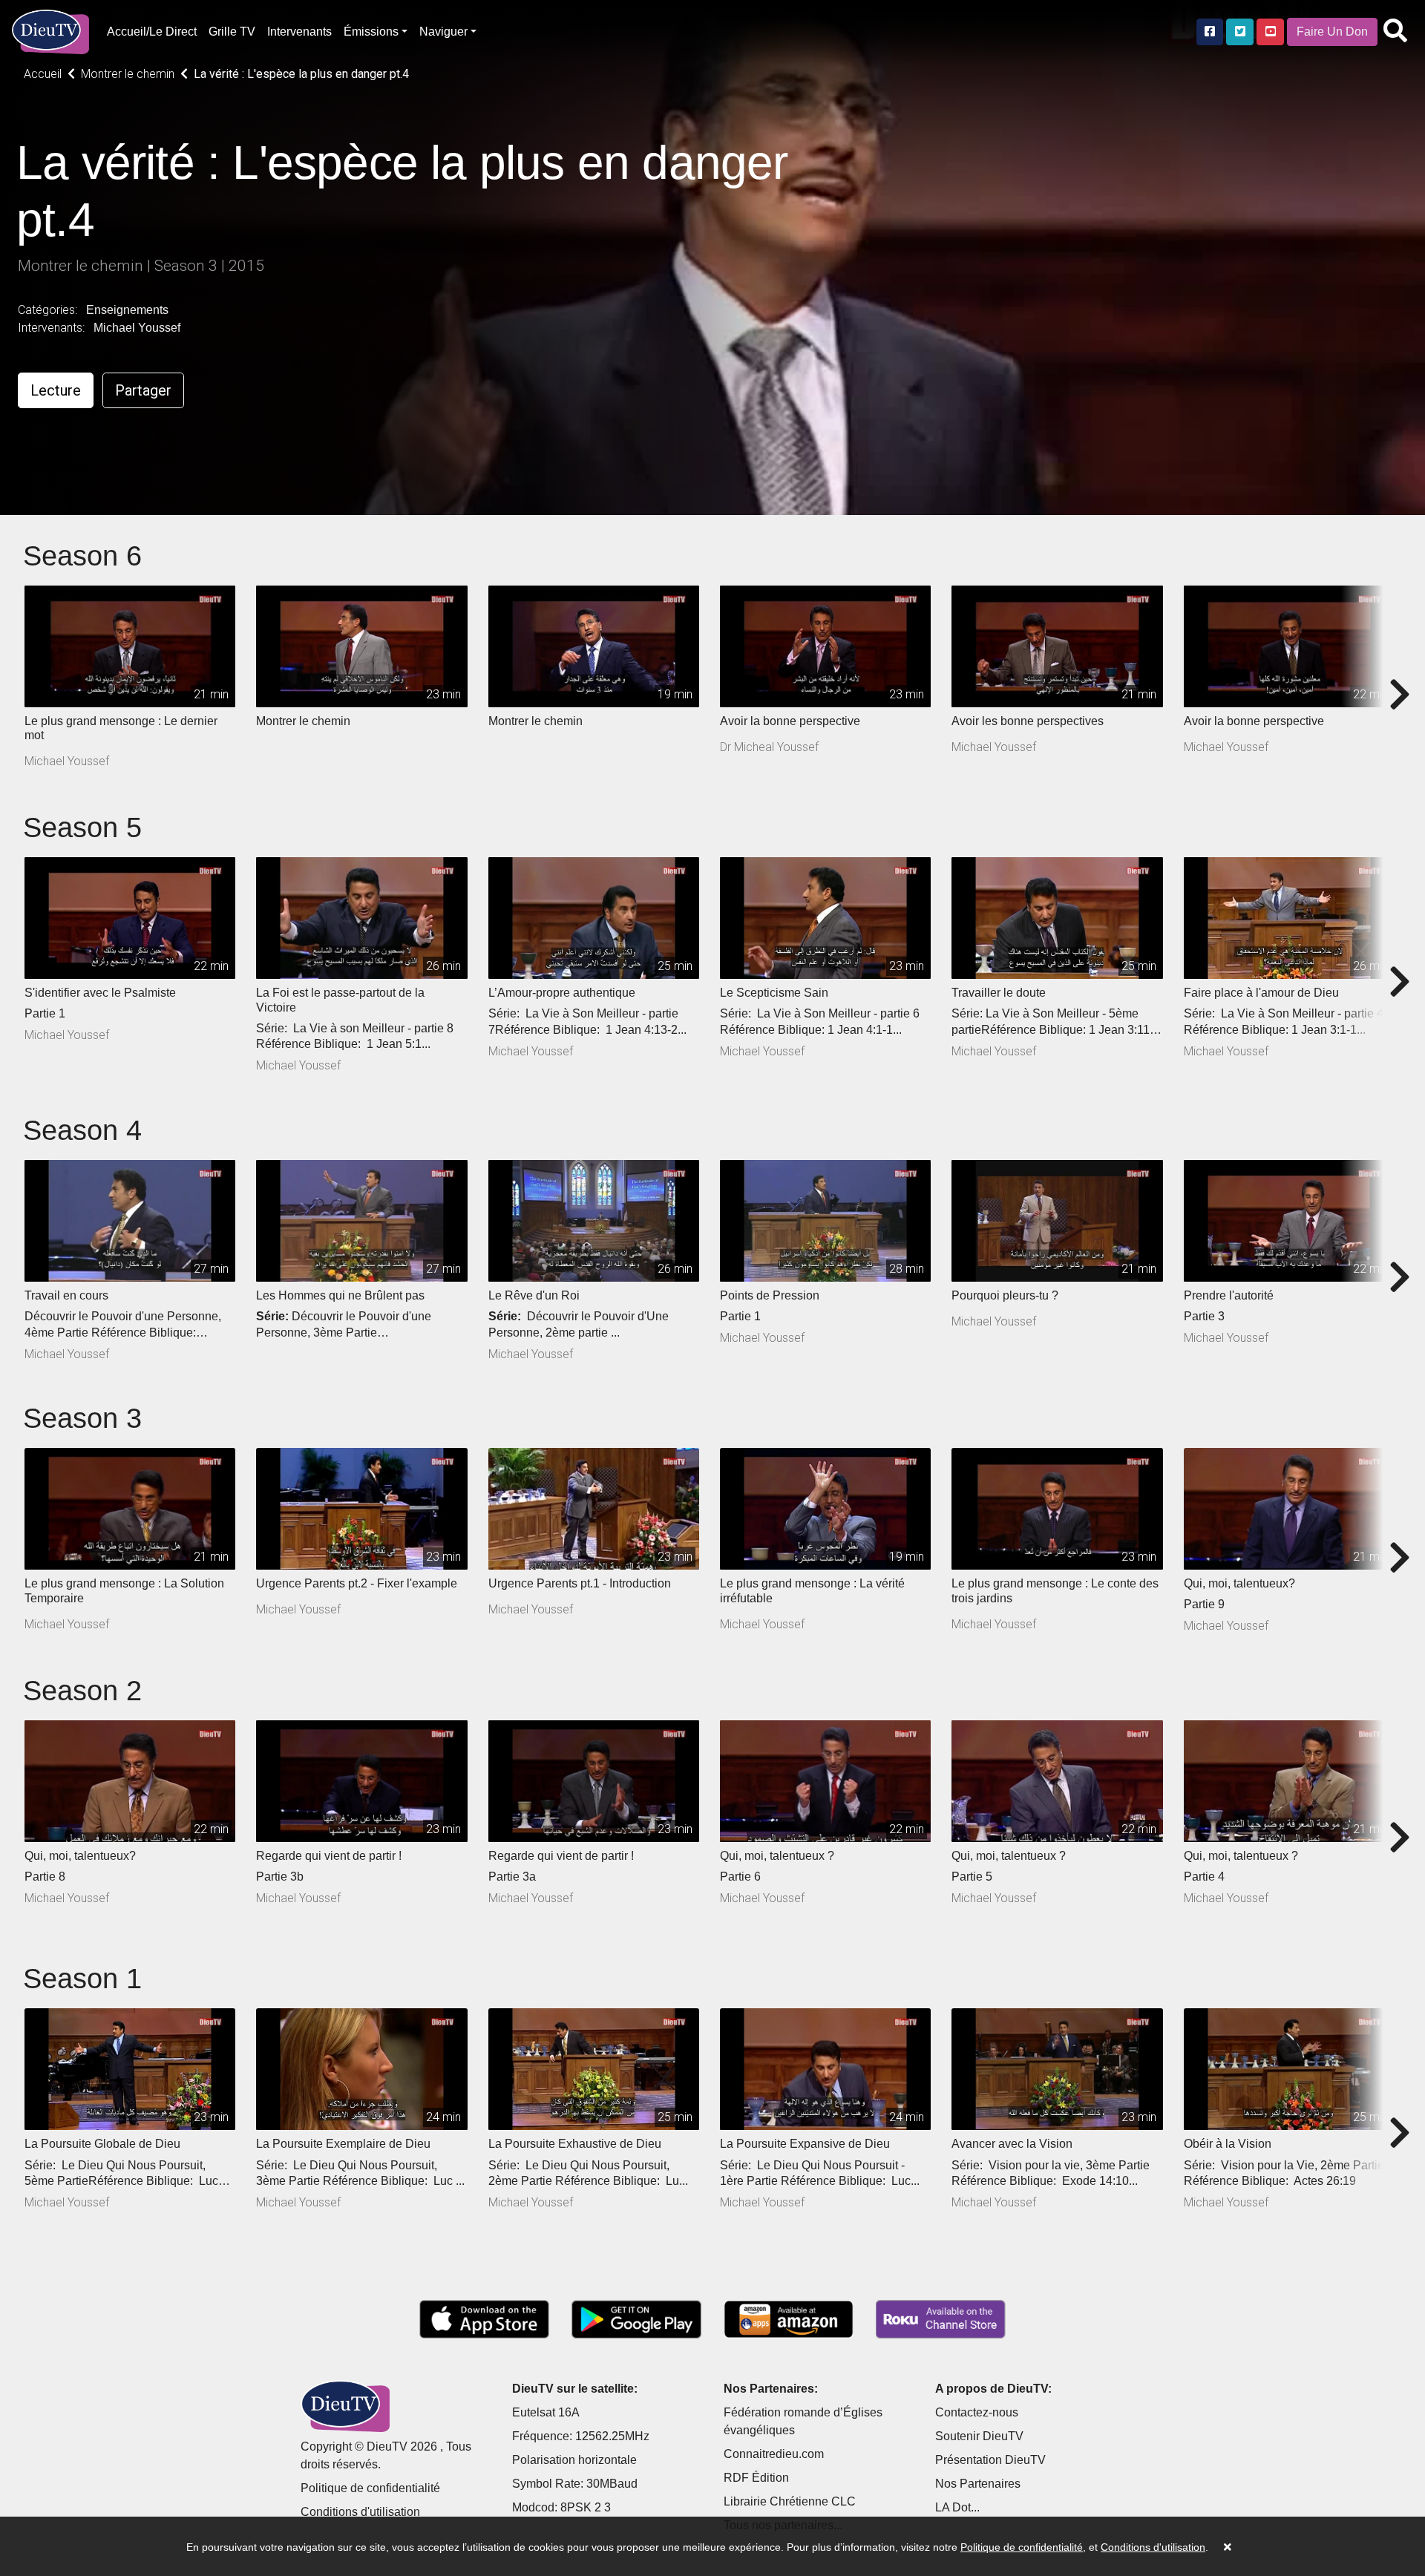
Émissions (371, 32)
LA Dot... (957, 2507)
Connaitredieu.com (774, 2454)
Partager (143, 390)
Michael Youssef (137, 328)
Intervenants (299, 32)
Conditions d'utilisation (360, 2512)
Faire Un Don (1332, 32)
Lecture (56, 390)
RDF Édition (756, 2478)
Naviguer (443, 32)
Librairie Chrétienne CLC (790, 2501)
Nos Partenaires (978, 2484)
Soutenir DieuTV (979, 2436)
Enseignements (127, 310)
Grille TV (232, 32)
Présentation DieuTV (990, 2460)
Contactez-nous (977, 2412)
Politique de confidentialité (370, 2488)
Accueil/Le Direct (152, 32)
